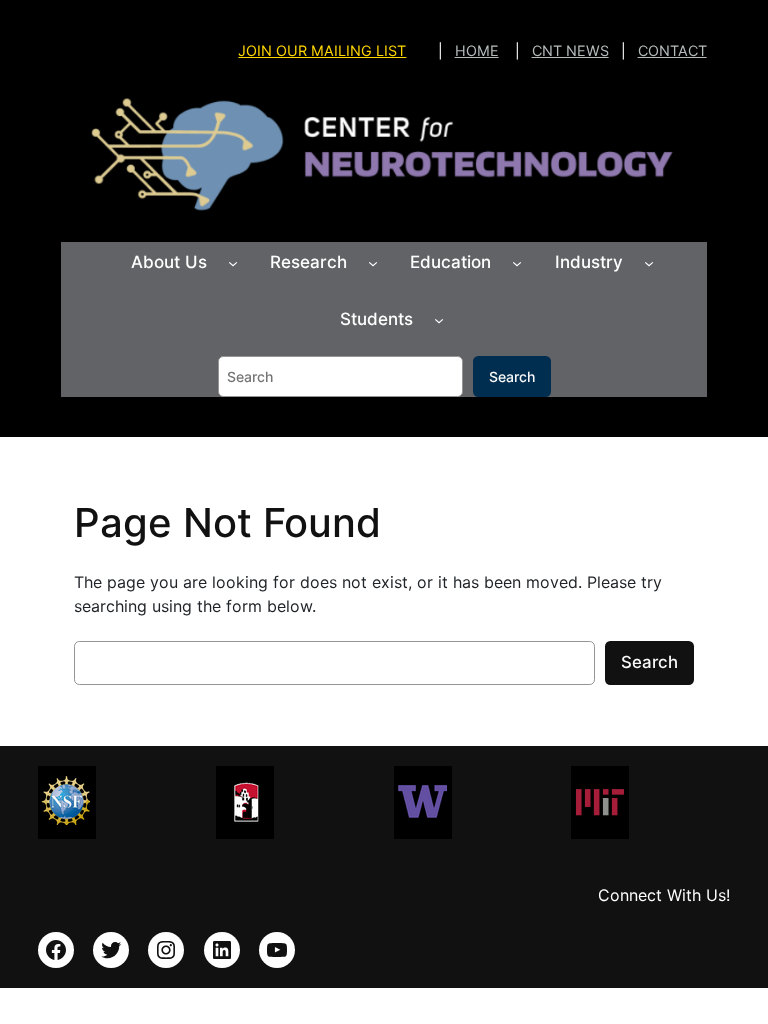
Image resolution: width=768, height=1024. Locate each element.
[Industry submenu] (649, 263)
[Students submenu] (439, 320)
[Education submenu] (517, 263)
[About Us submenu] (233, 263)
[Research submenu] (373, 263)
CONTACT (672, 50)
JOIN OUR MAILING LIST (322, 50)
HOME (477, 50)
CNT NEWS (570, 50)
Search (512, 376)
